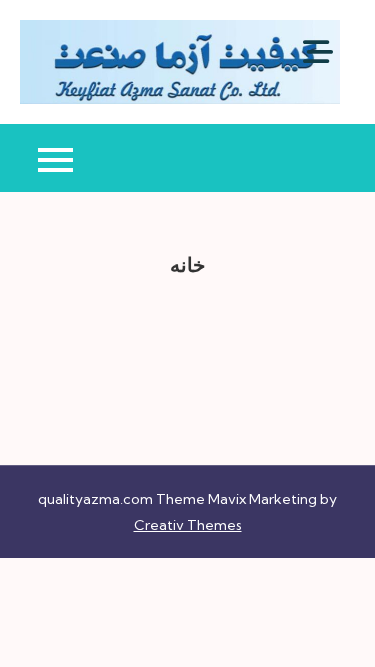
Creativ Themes (188, 525)
